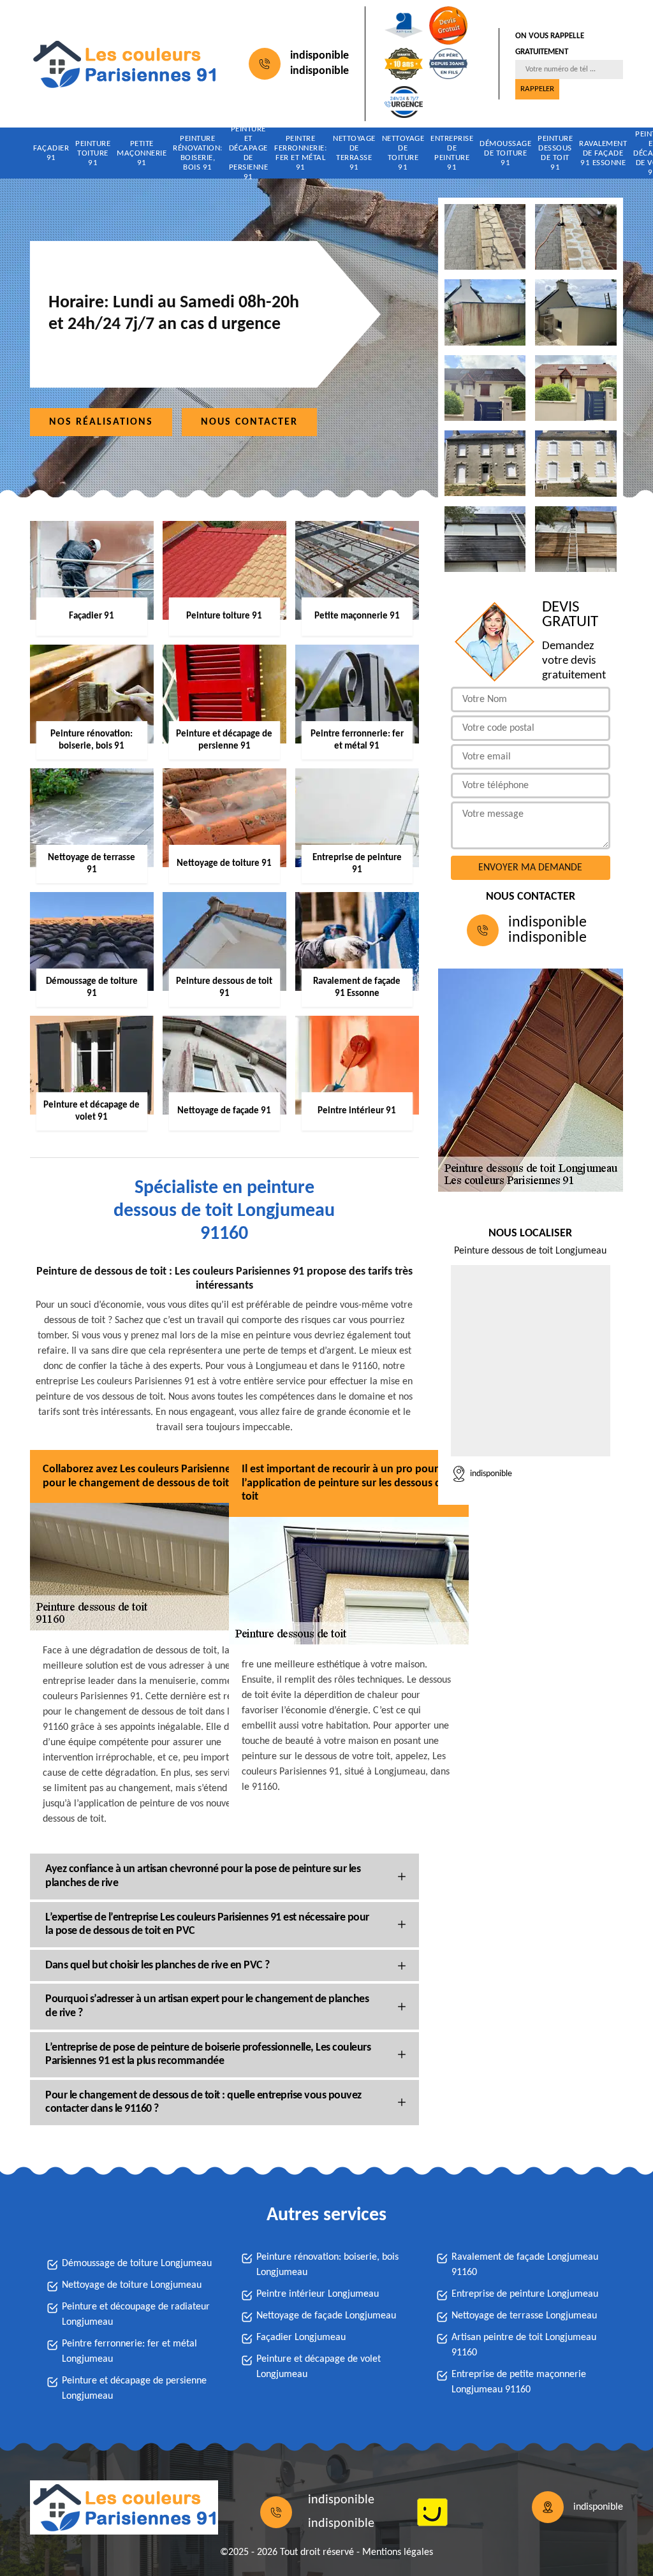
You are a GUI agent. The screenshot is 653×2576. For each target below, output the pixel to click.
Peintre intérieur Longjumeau (318, 2294)
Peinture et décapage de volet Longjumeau (319, 2367)
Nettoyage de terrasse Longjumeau (524, 2316)
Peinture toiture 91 (93, 153)
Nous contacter (249, 422)
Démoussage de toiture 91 (505, 153)
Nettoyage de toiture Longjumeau (132, 2285)
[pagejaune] (432, 2512)
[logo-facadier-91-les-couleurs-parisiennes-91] (124, 64)
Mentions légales (398, 2552)
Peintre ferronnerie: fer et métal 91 (300, 153)
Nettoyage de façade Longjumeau (326, 2316)
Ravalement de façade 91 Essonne (603, 153)
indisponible (319, 56)
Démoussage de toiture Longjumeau (137, 2264)
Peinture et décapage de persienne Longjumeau (134, 2389)
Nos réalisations (101, 422)
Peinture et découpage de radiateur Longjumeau (136, 2315)
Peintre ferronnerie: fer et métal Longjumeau (129, 2352)
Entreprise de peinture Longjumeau (525, 2294)
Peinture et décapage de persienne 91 (249, 153)
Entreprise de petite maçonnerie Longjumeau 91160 (519, 2382)
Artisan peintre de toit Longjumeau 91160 (524, 2345)
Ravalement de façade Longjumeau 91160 (525, 2265)
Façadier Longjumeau (301, 2338)
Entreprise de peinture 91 (452, 153)
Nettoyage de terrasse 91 (354, 153)
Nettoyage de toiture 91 (403, 153)
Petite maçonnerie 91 (142, 153)
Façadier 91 (51, 153)
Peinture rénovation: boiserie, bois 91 (198, 153)
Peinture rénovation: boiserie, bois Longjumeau (327, 2265)
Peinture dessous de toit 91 (555, 153)
